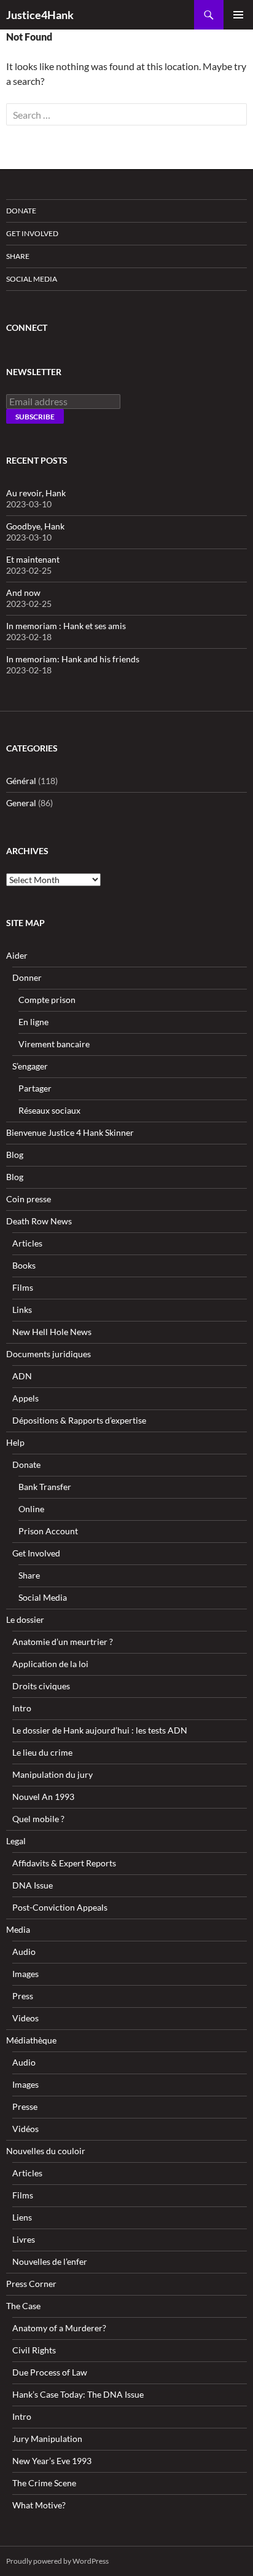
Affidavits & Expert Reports (64, 1863)
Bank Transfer (45, 1487)
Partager (35, 1088)
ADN (22, 1376)
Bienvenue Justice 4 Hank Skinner (70, 1132)
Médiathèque (31, 2040)
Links (22, 1310)
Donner (27, 977)
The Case (23, 2306)
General (21, 803)
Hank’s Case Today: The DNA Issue (78, 2394)
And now (23, 592)
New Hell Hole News (52, 1332)
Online (31, 1509)
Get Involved (32, 233)
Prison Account (48, 1531)
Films (23, 1287)
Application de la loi (50, 1664)
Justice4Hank (40, 15)
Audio (24, 1952)
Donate (21, 211)
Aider (17, 955)
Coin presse (29, 1199)
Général (21, 781)
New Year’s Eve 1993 (52, 2461)
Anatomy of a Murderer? (59, 2328)
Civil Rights (34, 2350)
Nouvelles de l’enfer (50, 2261)
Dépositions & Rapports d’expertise (79, 1420)
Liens (22, 2217)
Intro (22, 1708)
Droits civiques (41, 1686)
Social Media (32, 279)
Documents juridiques (49, 1354)
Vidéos (25, 2129)
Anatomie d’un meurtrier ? (63, 1642)
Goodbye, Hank (35, 526)
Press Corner (31, 2284)
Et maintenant (33, 559)
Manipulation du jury (53, 1774)
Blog (15, 1155)
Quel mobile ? (38, 1819)
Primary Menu (238, 15)
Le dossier (25, 1619)
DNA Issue (33, 1885)
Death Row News (39, 1221)
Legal (16, 1841)
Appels (25, 1398)
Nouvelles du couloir (46, 2151)
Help (15, 1442)
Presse (25, 2106)
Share (18, 256)
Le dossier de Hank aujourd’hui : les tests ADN (100, 1730)
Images (25, 1974)
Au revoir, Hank (36, 493)
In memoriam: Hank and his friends (73, 659)
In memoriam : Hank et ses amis (66, 626)
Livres (24, 2239)
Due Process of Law (50, 2372)
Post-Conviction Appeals (60, 1907)
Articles (27, 1243)
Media (18, 1929)
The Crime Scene (44, 2483)
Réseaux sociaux (49, 1110)
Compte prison (47, 1000)
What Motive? (39, 2505)
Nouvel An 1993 (43, 1797)
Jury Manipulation (47, 2439)
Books (24, 1265)
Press (23, 1996)
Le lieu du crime (42, 1752)
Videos (25, 2018)
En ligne (33, 1022)
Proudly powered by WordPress (57, 2561)
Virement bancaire (54, 1044)
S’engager (30, 1066)
